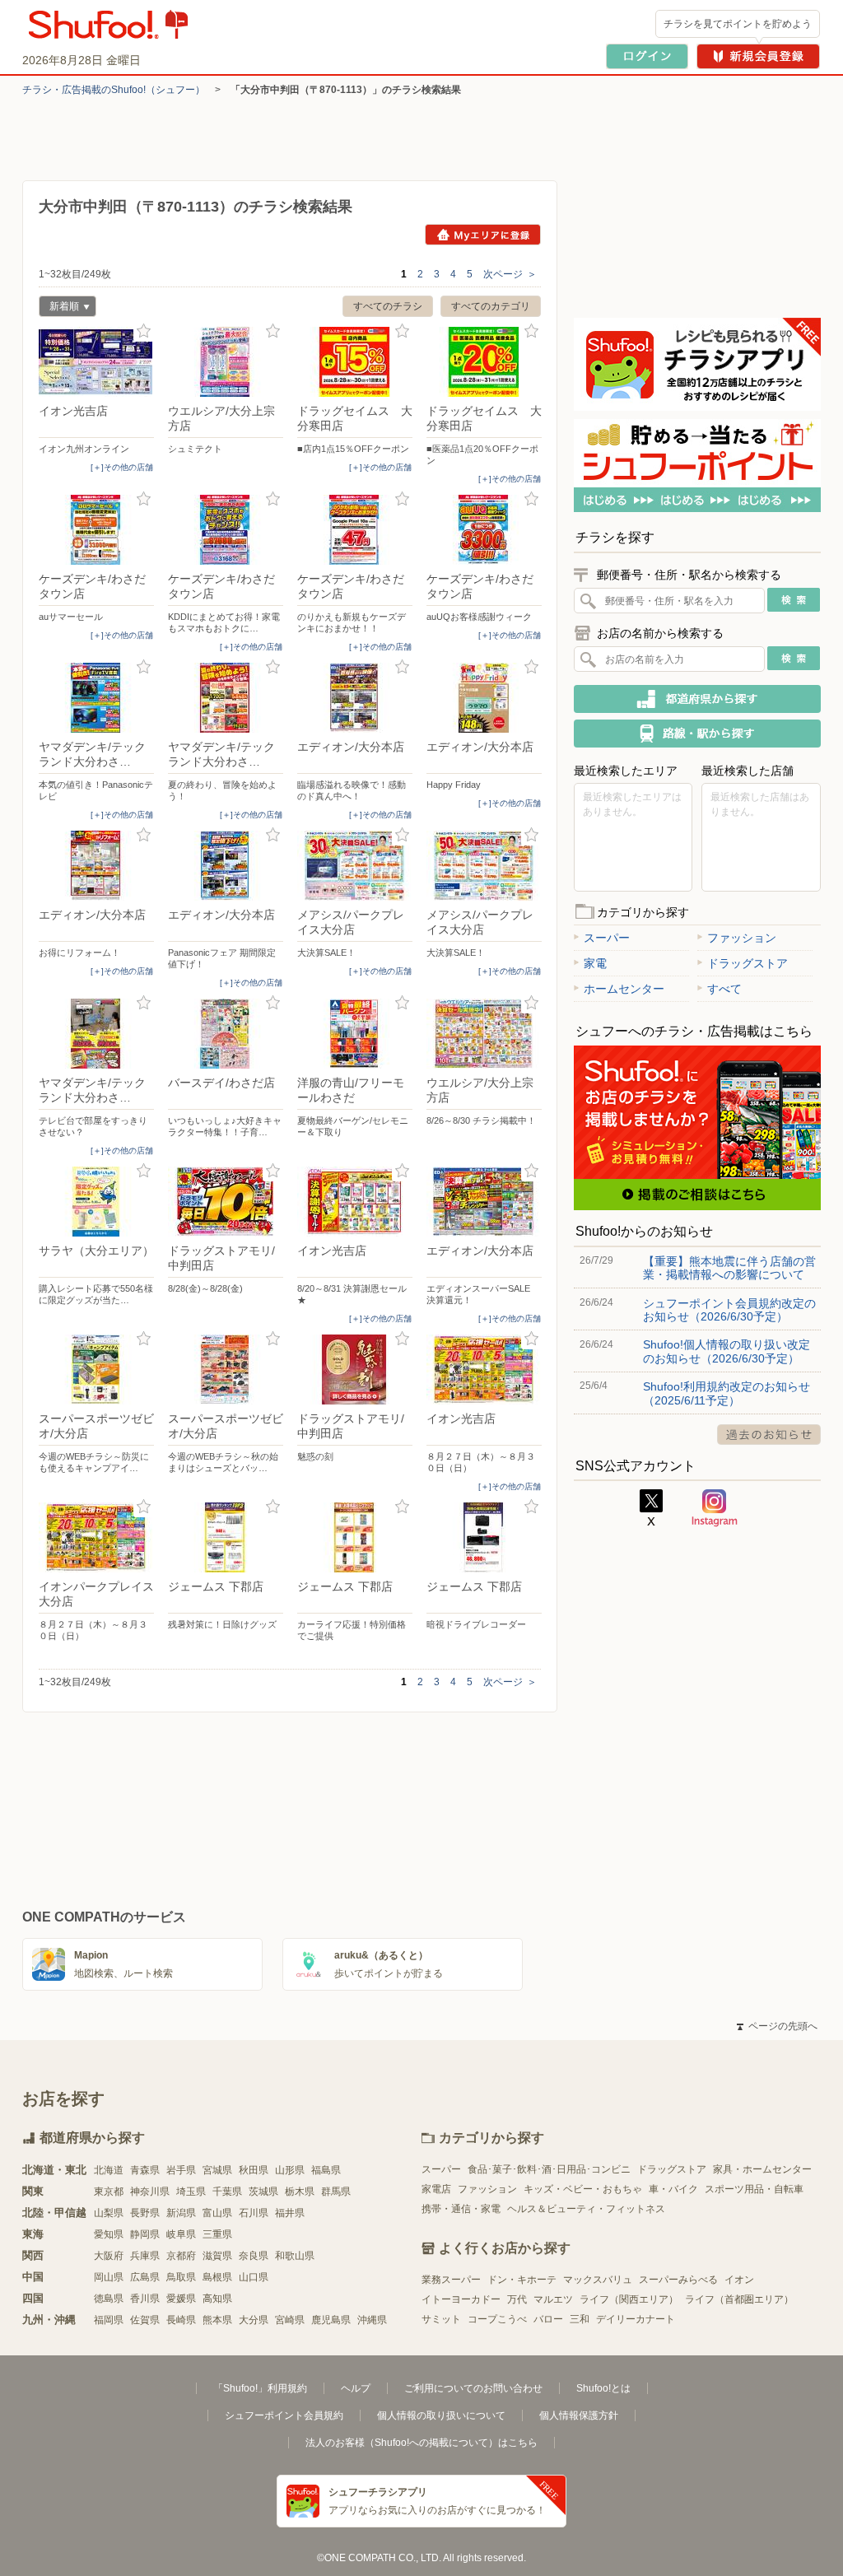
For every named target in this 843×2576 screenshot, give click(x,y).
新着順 (59, 308)
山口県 (254, 2277)
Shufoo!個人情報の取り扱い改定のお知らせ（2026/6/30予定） (727, 1351)
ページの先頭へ (777, 2026)
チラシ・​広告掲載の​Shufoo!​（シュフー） (114, 90)
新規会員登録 (758, 56)
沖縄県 (372, 2320)
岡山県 (109, 2277)
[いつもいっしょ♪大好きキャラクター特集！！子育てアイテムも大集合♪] (226, 1034)
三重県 (217, 2234)
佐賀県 (145, 2320)
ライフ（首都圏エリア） (739, 2299)
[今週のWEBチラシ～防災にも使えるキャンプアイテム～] (96, 1370)
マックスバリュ (598, 2280)
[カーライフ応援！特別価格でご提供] (355, 1537)
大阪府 (109, 2256)
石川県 (254, 2213)
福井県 (290, 2213)
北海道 (109, 2170)
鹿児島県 (331, 2320)
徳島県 (109, 2299)
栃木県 (300, 2192)
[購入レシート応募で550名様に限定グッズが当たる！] (96, 1202)
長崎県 (181, 2320)
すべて (724, 989)
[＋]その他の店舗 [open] (122, 467)
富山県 (217, 2213)
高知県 (217, 2299)
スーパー (607, 938)
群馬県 (336, 2192)
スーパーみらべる (678, 2280)
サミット (441, 2319)
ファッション (742, 938)
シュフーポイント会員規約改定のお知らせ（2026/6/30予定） (729, 1310)
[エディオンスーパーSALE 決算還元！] (484, 1202)
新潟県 (181, 2213)
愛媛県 (181, 2299)
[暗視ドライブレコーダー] (484, 1537)
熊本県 (217, 2320)
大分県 (254, 2320)
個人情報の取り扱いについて (441, 2415)
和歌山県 (295, 2256)
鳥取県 (181, 2277)
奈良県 (254, 2256)
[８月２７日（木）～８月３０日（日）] (484, 1370)
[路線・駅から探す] (697, 734)
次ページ (510, 274)
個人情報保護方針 (579, 2415)
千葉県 (227, 2192)
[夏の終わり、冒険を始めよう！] (226, 698)
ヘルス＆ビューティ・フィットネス (586, 2209)
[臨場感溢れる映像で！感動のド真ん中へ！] (355, 698)
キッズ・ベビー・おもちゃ (583, 2189)
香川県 (145, 2299)
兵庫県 (145, 2256)
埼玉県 (191, 2192)
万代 (517, 2299)
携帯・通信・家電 (461, 2209)
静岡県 (145, 2234)
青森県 (145, 2170)
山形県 (290, 2170)
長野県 (145, 2213)
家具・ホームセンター (762, 2169)
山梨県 (109, 2213)
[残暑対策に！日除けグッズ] (226, 1537)
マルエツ (553, 2299)
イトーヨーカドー (461, 2299)
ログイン (647, 56)
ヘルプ (356, 2388)
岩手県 (181, 2170)
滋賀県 (217, 2256)
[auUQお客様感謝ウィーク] (484, 530)
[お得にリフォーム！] (96, 866)
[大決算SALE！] (355, 866)
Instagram (715, 1508)
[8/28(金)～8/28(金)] (226, 1202)
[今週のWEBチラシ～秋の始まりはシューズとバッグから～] (226, 1370)
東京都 (109, 2192)
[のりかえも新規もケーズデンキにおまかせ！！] (355, 530)
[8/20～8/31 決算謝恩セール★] (355, 1202)
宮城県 (217, 2170)
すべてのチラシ (388, 306)
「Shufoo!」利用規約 (260, 2388)
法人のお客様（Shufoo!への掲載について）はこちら (421, 2443)
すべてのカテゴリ (491, 306)
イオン (739, 2280)
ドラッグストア (748, 963)
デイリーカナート (636, 2319)
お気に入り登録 (144, 331)
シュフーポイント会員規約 (284, 2415)
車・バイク (673, 2189)
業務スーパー (451, 2280)
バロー (548, 2319)
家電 (595, 963)
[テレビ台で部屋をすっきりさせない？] (96, 1034)
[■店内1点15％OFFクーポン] (355, 362)
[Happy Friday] (484, 698)
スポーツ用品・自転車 (754, 2189)
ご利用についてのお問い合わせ (473, 2388)
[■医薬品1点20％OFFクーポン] (484, 362)
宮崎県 (290, 2320)
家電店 (436, 2189)
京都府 (181, 2256)
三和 (580, 2319)
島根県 (217, 2277)
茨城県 (263, 2192)
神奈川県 (150, 2192)
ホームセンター (624, 989)
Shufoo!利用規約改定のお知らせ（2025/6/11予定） (727, 1393)
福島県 (326, 2170)
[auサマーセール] (96, 530)
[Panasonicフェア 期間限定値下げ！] (226, 866)
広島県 (145, 2277)
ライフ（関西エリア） (629, 2299)
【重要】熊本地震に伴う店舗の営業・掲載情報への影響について (729, 1268)
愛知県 (109, 2234)
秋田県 (254, 2170)
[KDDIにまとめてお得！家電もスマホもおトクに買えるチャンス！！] (226, 530)
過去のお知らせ (769, 1435)
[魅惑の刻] (355, 1370)
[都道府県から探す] (697, 699)
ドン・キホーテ (522, 2280)
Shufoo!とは (603, 2388)
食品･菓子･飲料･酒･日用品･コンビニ (549, 2169)
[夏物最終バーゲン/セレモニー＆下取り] (355, 1034)
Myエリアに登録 (483, 235)
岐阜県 (181, 2234)
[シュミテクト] (226, 362)
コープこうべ (497, 2319)
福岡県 (109, 2320)
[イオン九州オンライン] (96, 362)
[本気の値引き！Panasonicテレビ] (96, 698)
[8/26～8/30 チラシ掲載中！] (484, 1034)
